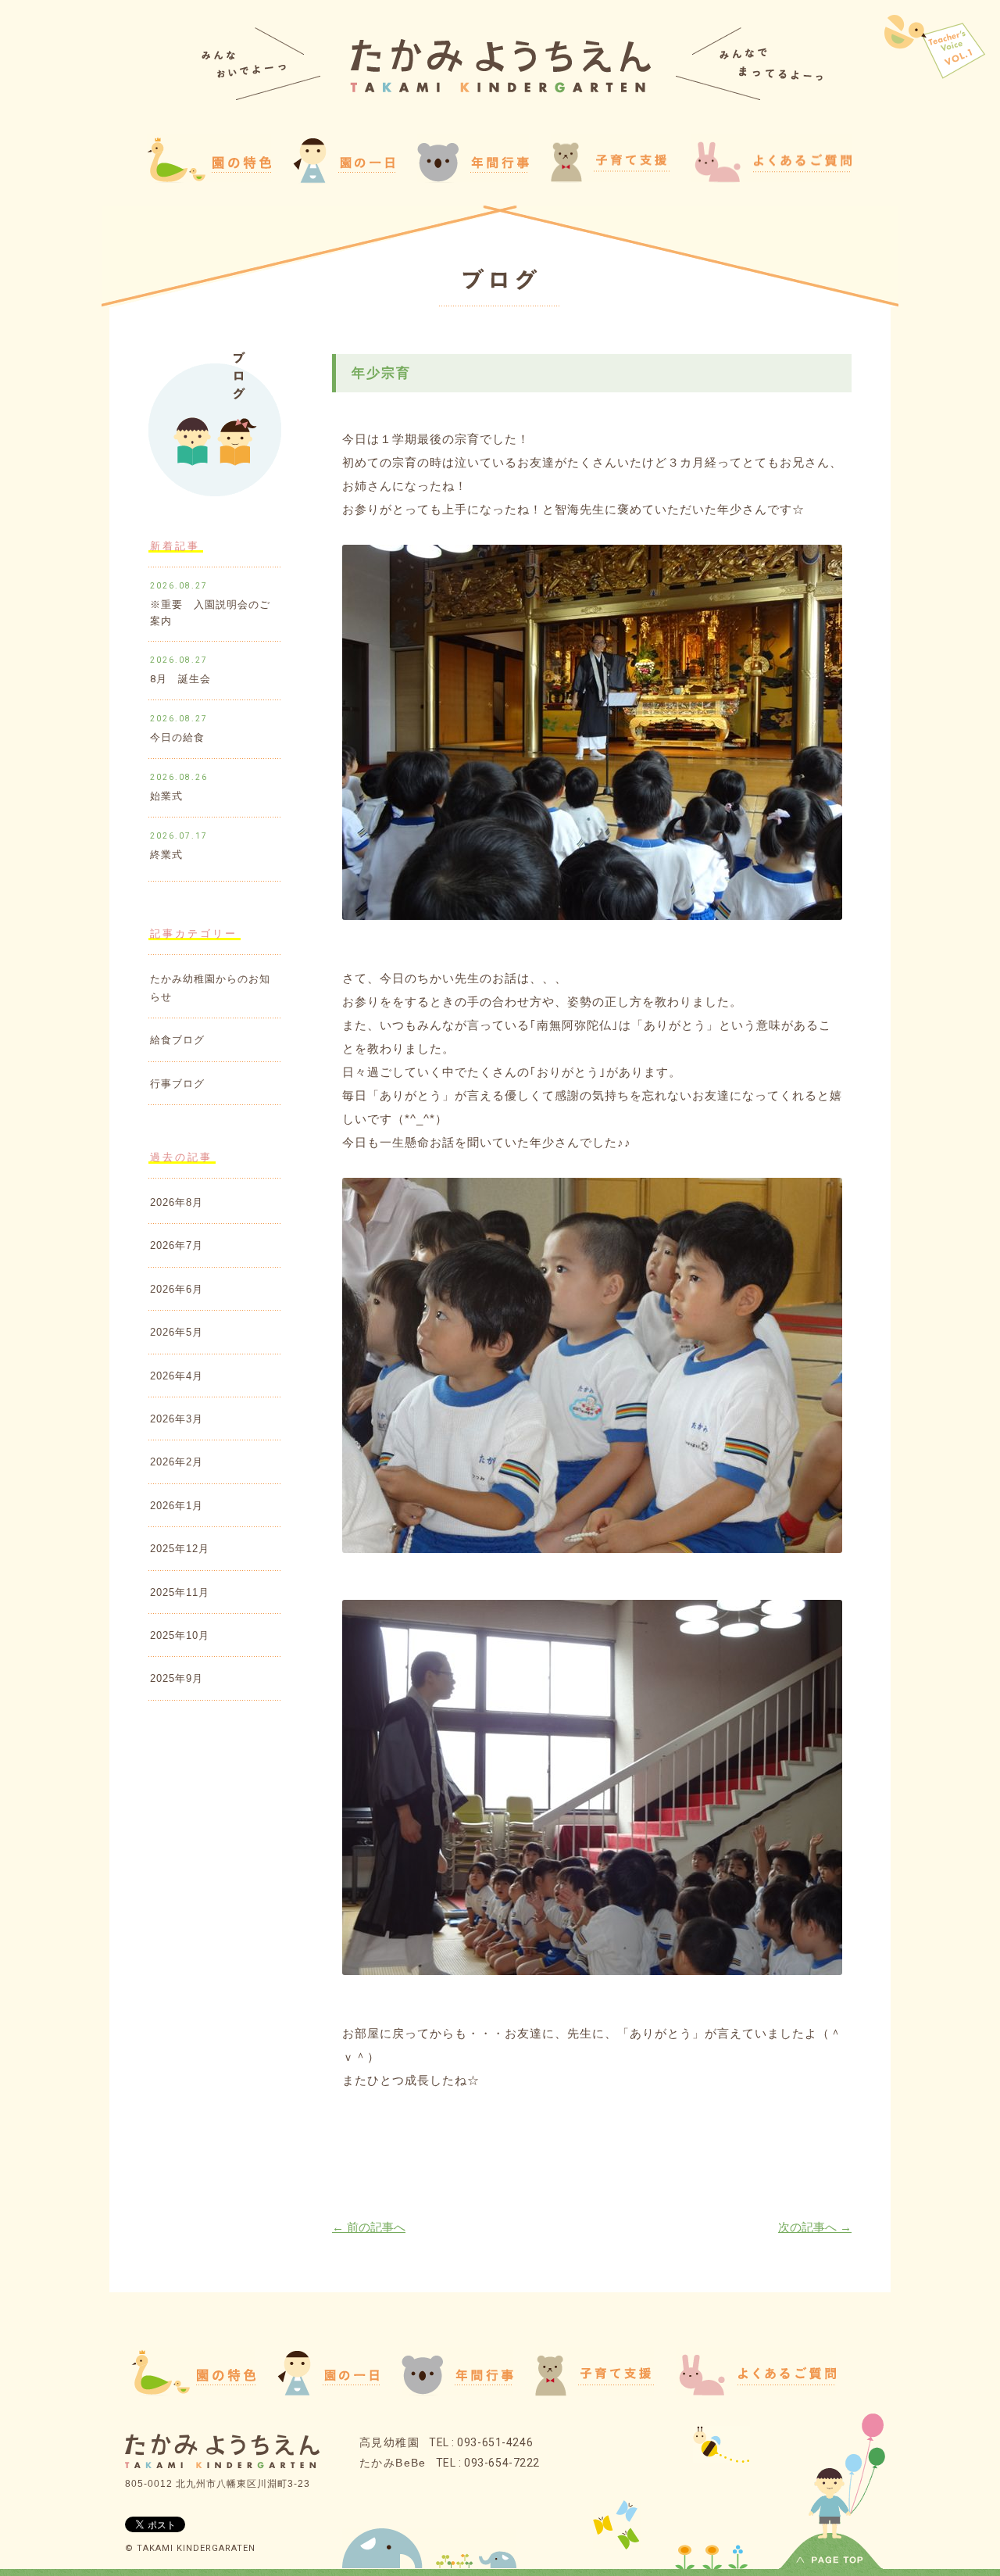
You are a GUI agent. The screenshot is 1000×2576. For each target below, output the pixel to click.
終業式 (166, 855)
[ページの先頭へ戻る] (831, 2562)
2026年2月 (177, 1462)
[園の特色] (193, 2390)
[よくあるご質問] (771, 178)
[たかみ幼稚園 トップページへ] (500, 89)
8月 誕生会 (180, 679)
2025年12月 (180, 1549)
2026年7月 (177, 1245)
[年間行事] (457, 2390)
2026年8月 (177, 1202)
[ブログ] (500, 282)
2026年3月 (177, 1419)
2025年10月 (180, 1635)
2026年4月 (177, 1376)
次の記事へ (815, 2227)
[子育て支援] (595, 2392)
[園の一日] (344, 179)
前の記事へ (369, 2227)
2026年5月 (177, 1332)
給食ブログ (177, 1040)
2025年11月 (180, 1592)
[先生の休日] (935, 48)
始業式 (166, 796)
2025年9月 (177, 1678)
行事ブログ (177, 1084)
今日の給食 (177, 737)
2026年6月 (177, 1289)
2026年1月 (177, 1506)
